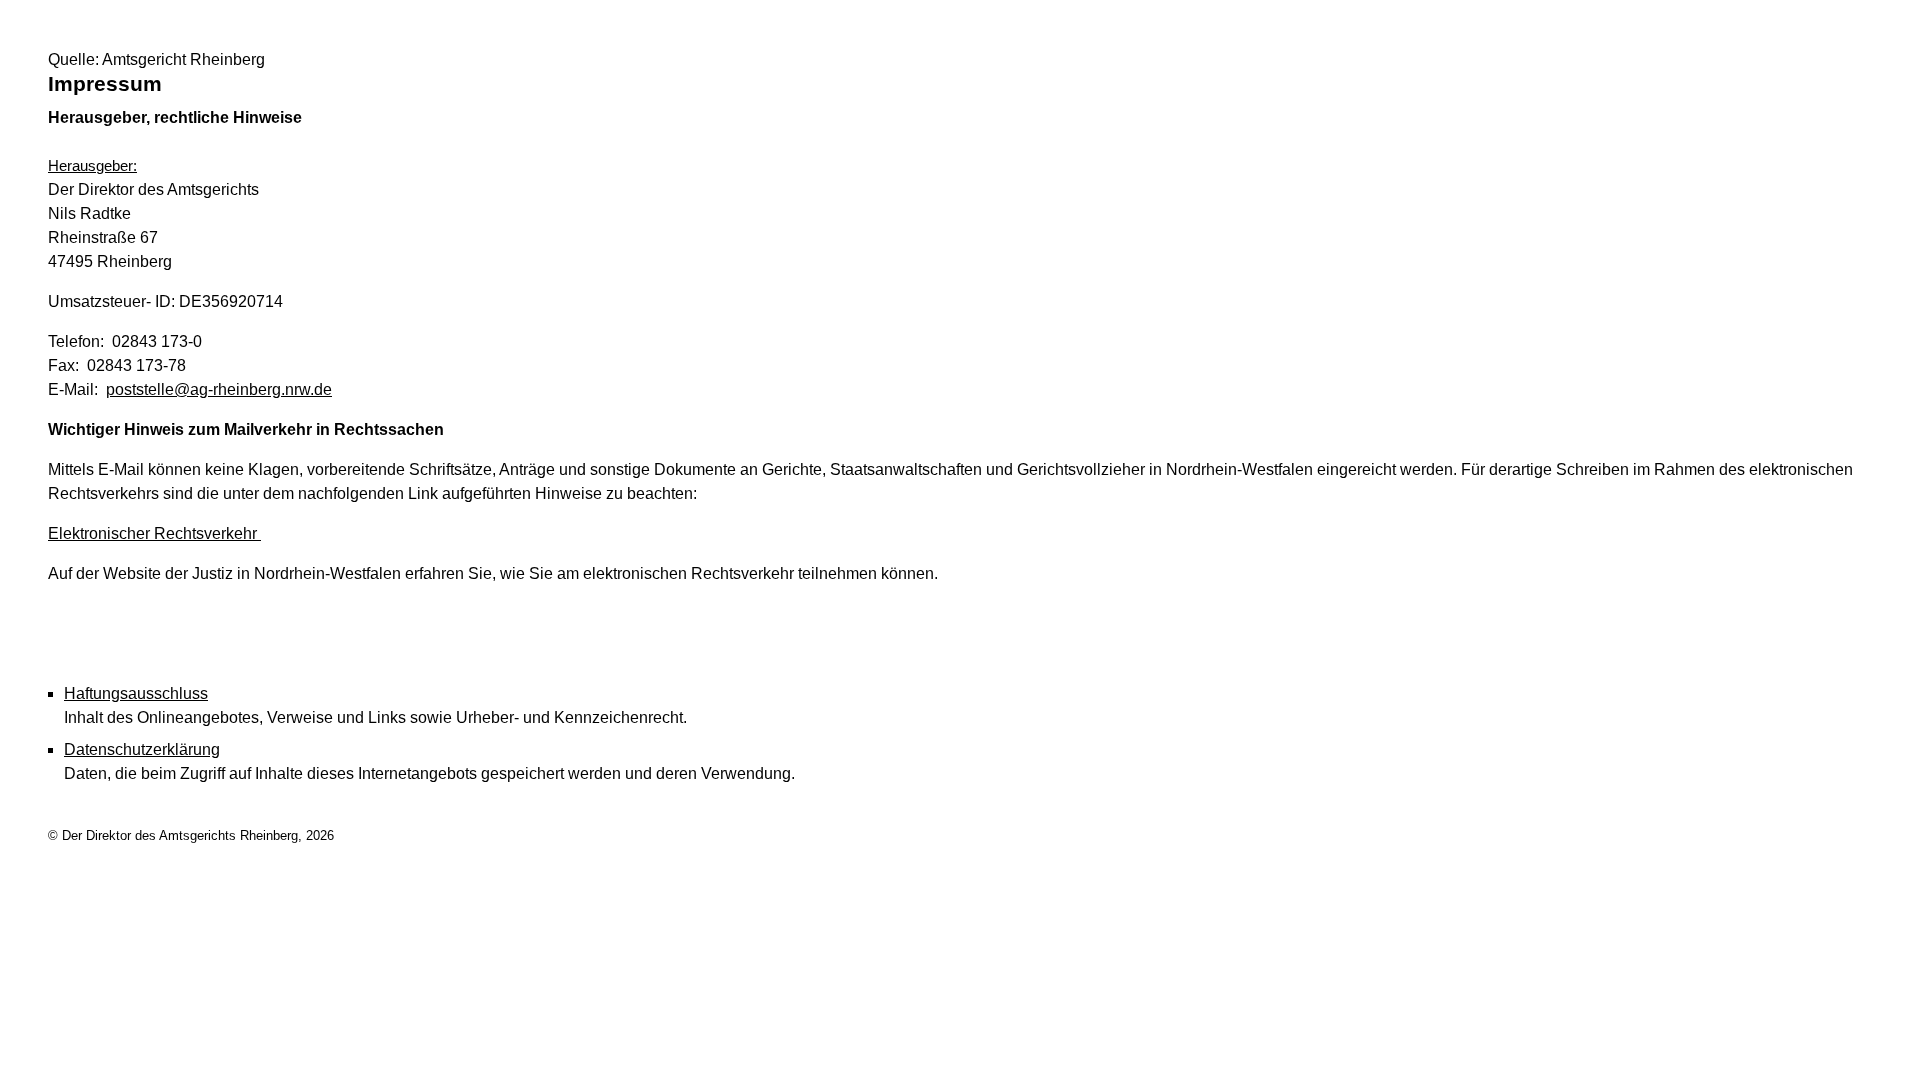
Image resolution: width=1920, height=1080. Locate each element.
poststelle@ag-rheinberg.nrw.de (219, 389)
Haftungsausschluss (136, 693)
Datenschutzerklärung (142, 749)
